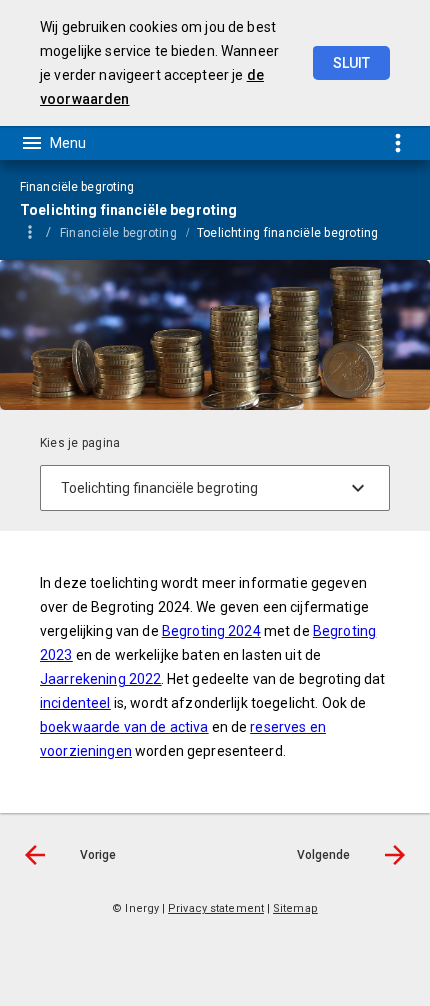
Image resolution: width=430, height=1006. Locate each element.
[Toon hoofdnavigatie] (53, 143)
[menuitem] (128, 232)
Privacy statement (216, 908)
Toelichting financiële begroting (288, 233)
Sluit (351, 63)
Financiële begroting (118, 233)
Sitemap (295, 908)
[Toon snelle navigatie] (397, 142)
